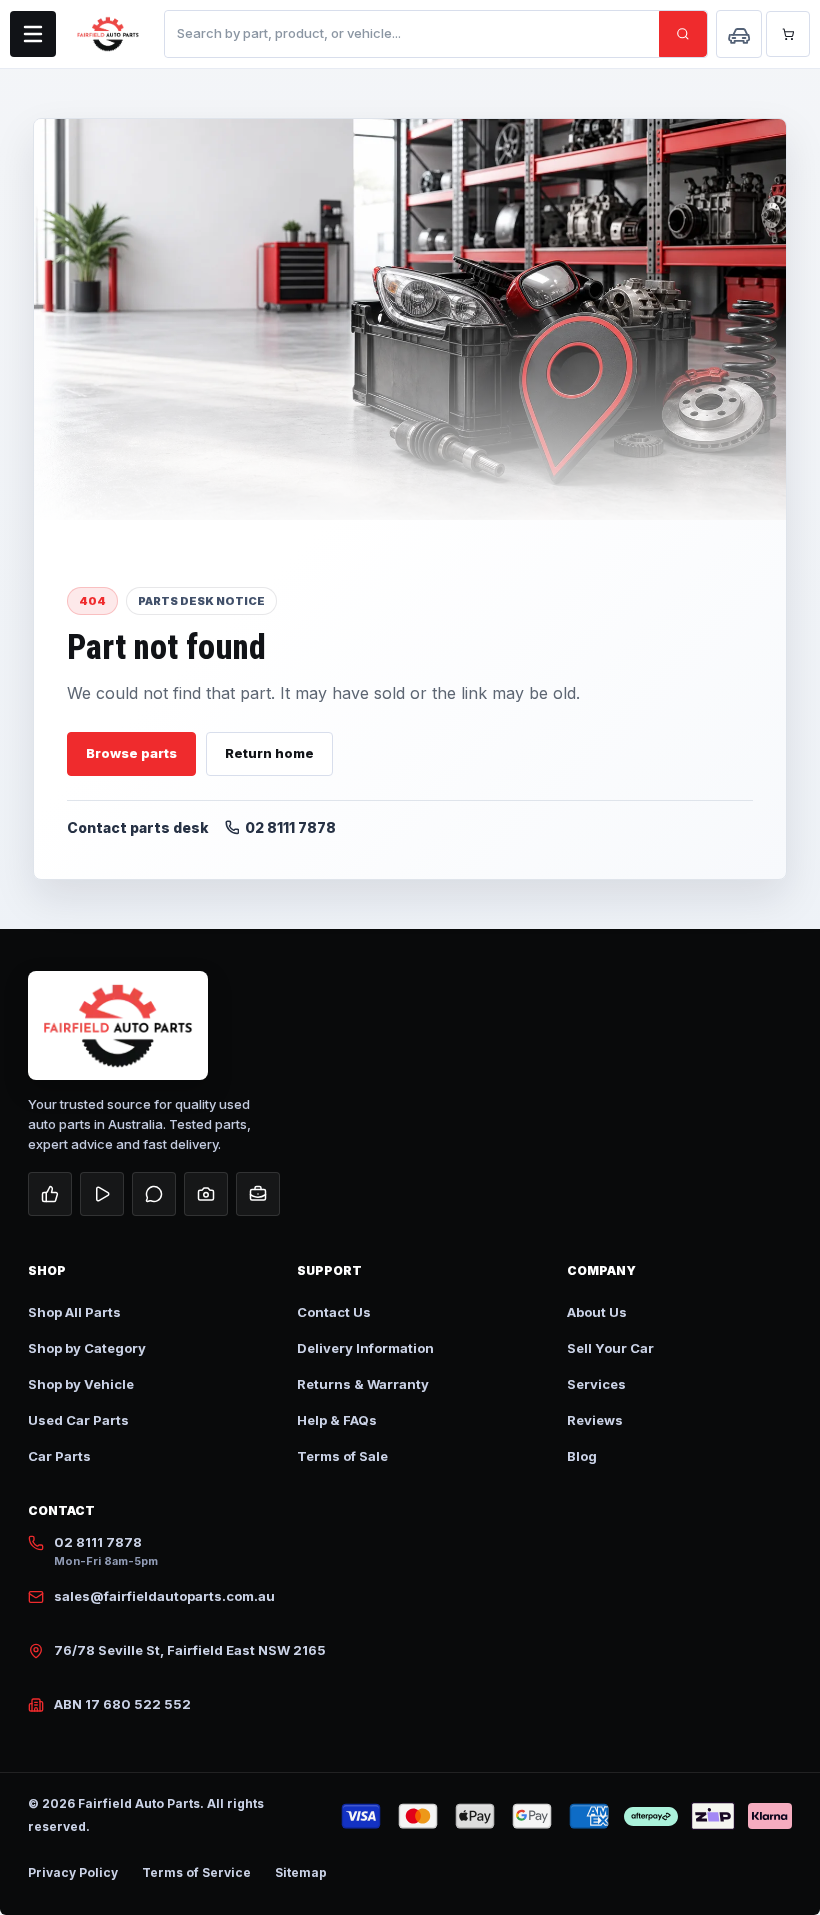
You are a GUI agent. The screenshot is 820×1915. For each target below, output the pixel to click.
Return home (269, 753)
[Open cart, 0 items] (788, 34)
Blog (582, 1456)
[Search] (683, 34)
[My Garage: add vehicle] (739, 34)
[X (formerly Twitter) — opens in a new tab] (154, 1194)
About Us (597, 1312)
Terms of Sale (342, 1456)
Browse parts (131, 753)
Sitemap (301, 1872)
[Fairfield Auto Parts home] (108, 34)
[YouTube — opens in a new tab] (102, 1194)
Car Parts (59, 1456)
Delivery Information (365, 1348)
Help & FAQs (337, 1420)
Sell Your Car (610, 1348)
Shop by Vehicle (81, 1384)
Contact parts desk (138, 827)
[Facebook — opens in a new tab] (50, 1194)
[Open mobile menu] (33, 34)
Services (596, 1384)
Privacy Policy (73, 1872)
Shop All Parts (74, 1312)
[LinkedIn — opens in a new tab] (258, 1194)
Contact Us (334, 1312)
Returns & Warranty (363, 1384)
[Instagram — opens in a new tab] (206, 1194)
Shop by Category (87, 1348)
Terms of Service (196, 1872)
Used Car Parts (78, 1420)
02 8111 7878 (290, 827)
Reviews (595, 1420)
